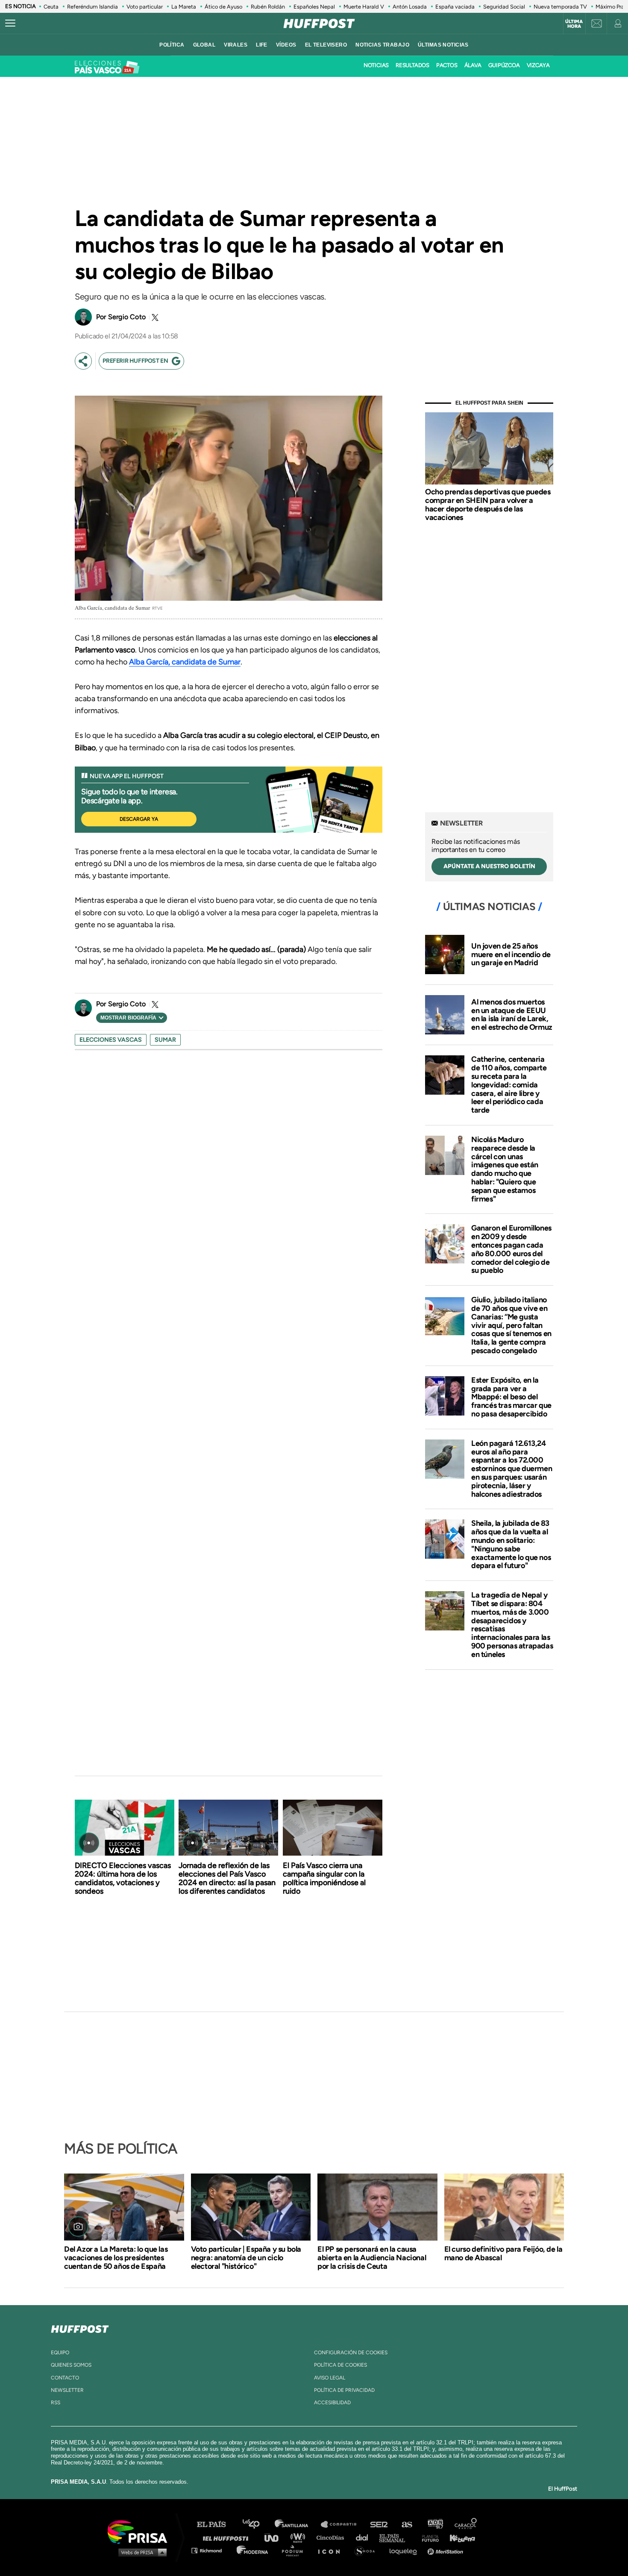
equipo (60, 2353)
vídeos (286, 45)
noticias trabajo (382, 45)
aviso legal (330, 2378)
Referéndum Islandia (92, 7)
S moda (368, 2550)
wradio (300, 2537)
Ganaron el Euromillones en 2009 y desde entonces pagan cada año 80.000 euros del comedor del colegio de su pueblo (511, 1249)
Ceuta (51, 7)
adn (435, 2525)
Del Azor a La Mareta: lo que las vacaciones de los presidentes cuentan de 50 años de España (116, 2258)
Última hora (574, 24)
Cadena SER (379, 2525)
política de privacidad (344, 2390)
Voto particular (145, 7)
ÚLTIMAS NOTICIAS (443, 45)
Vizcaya (538, 65)
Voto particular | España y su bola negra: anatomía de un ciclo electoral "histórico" (246, 2258)
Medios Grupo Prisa (140, 2552)
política (172, 45)
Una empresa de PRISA (141, 2531)
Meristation (446, 2550)
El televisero (326, 45)
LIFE (262, 45)
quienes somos (71, 2365)
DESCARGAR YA (139, 819)
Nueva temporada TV (560, 7)
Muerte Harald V (364, 7)
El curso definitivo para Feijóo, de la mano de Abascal (503, 2253)
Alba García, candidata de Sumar (185, 662)
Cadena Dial (365, 2537)
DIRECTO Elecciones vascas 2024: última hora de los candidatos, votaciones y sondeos (123, 1878)
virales (236, 45)
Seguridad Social (504, 7)
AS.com (406, 2525)
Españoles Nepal (314, 7)
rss (56, 2403)
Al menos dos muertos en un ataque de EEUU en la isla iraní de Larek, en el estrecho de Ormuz (512, 1015)
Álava (473, 65)
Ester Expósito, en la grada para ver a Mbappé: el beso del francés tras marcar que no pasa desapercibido (511, 1397)
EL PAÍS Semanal (396, 2537)
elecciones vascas (111, 1040)
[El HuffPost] (319, 23)
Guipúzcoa (504, 65)
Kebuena (458, 2537)
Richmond (211, 2550)
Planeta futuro (428, 2537)
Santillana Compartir (343, 2525)
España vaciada (455, 7)
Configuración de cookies (351, 2353)
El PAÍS (216, 2525)
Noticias (376, 65)
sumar (165, 1040)
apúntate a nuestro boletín (489, 866)
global (204, 45)
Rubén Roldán (268, 7)
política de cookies (340, 2365)
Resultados (412, 65)
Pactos (447, 65)
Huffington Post (228, 2537)
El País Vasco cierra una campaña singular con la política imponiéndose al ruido (324, 1878)
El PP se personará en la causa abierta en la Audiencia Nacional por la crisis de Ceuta (372, 2258)
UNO (275, 2537)
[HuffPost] (80, 2327)
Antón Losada (410, 7)
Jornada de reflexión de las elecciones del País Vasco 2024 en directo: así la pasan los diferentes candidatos (227, 1878)
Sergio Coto (127, 317)
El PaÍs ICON (332, 2550)
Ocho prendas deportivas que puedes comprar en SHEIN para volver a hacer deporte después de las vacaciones (488, 504)
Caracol (466, 2525)
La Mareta (184, 7)
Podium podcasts (295, 2550)
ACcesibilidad (332, 2403)
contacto (65, 2378)
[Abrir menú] (10, 23)
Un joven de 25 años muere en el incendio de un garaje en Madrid (511, 955)
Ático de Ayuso (223, 7)
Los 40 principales (257, 2525)
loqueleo (405, 2550)
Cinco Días (332, 2537)
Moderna (253, 2550)
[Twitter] (154, 317)
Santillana (297, 2525)
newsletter (67, 2390)
